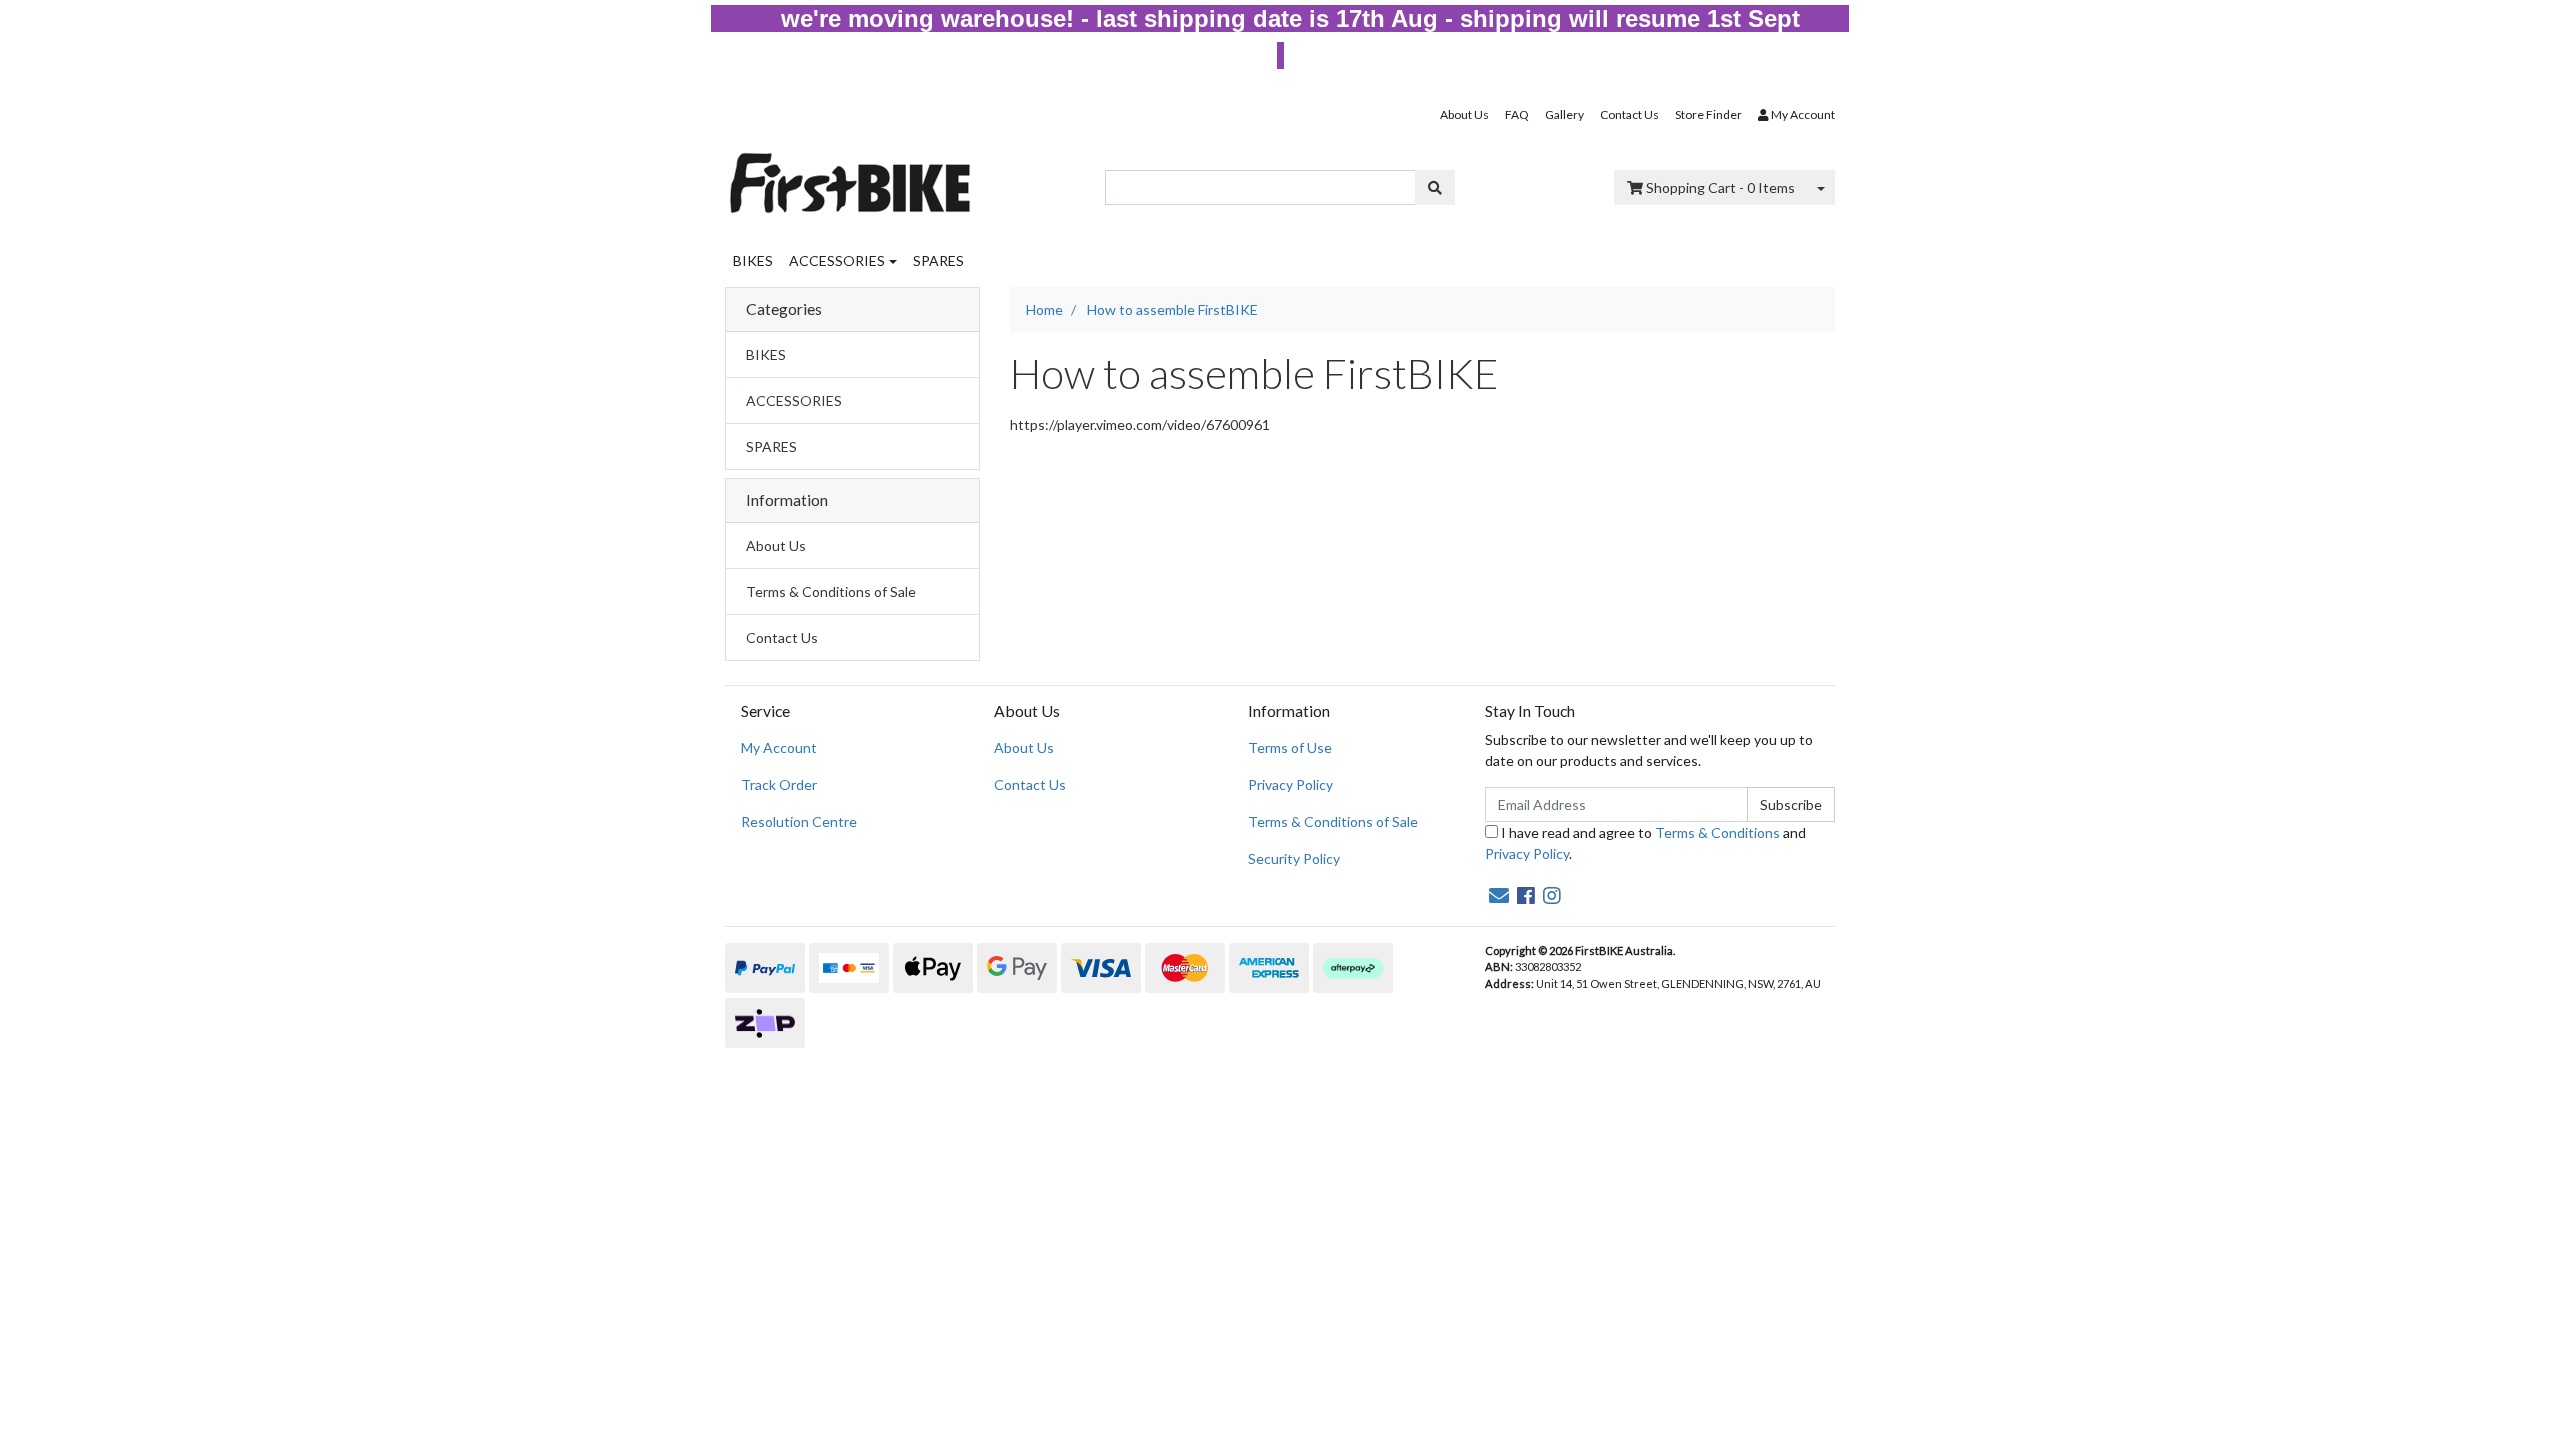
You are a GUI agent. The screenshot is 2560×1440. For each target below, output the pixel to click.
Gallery (1564, 114)
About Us (1464, 114)
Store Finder (1708, 114)
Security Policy (1294, 858)
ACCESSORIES (837, 260)
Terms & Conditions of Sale (831, 591)
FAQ (1517, 114)
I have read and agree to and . (1645, 843)
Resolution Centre (799, 821)
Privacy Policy (1290, 784)
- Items (1720, 187)
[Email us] (1499, 895)
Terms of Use (1290, 747)
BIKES (753, 260)
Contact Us (1629, 114)
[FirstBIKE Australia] (850, 177)
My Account (779, 747)
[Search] (1435, 187)
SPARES (938, 260)
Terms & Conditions (1717, 832)
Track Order (779, 784)
